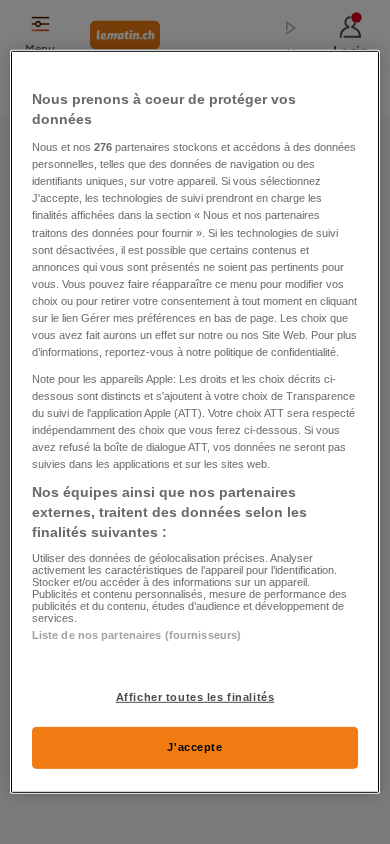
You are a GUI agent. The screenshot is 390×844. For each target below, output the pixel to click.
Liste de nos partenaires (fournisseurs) (136, 635)
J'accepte (194, 747)
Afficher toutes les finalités (195, 696)
